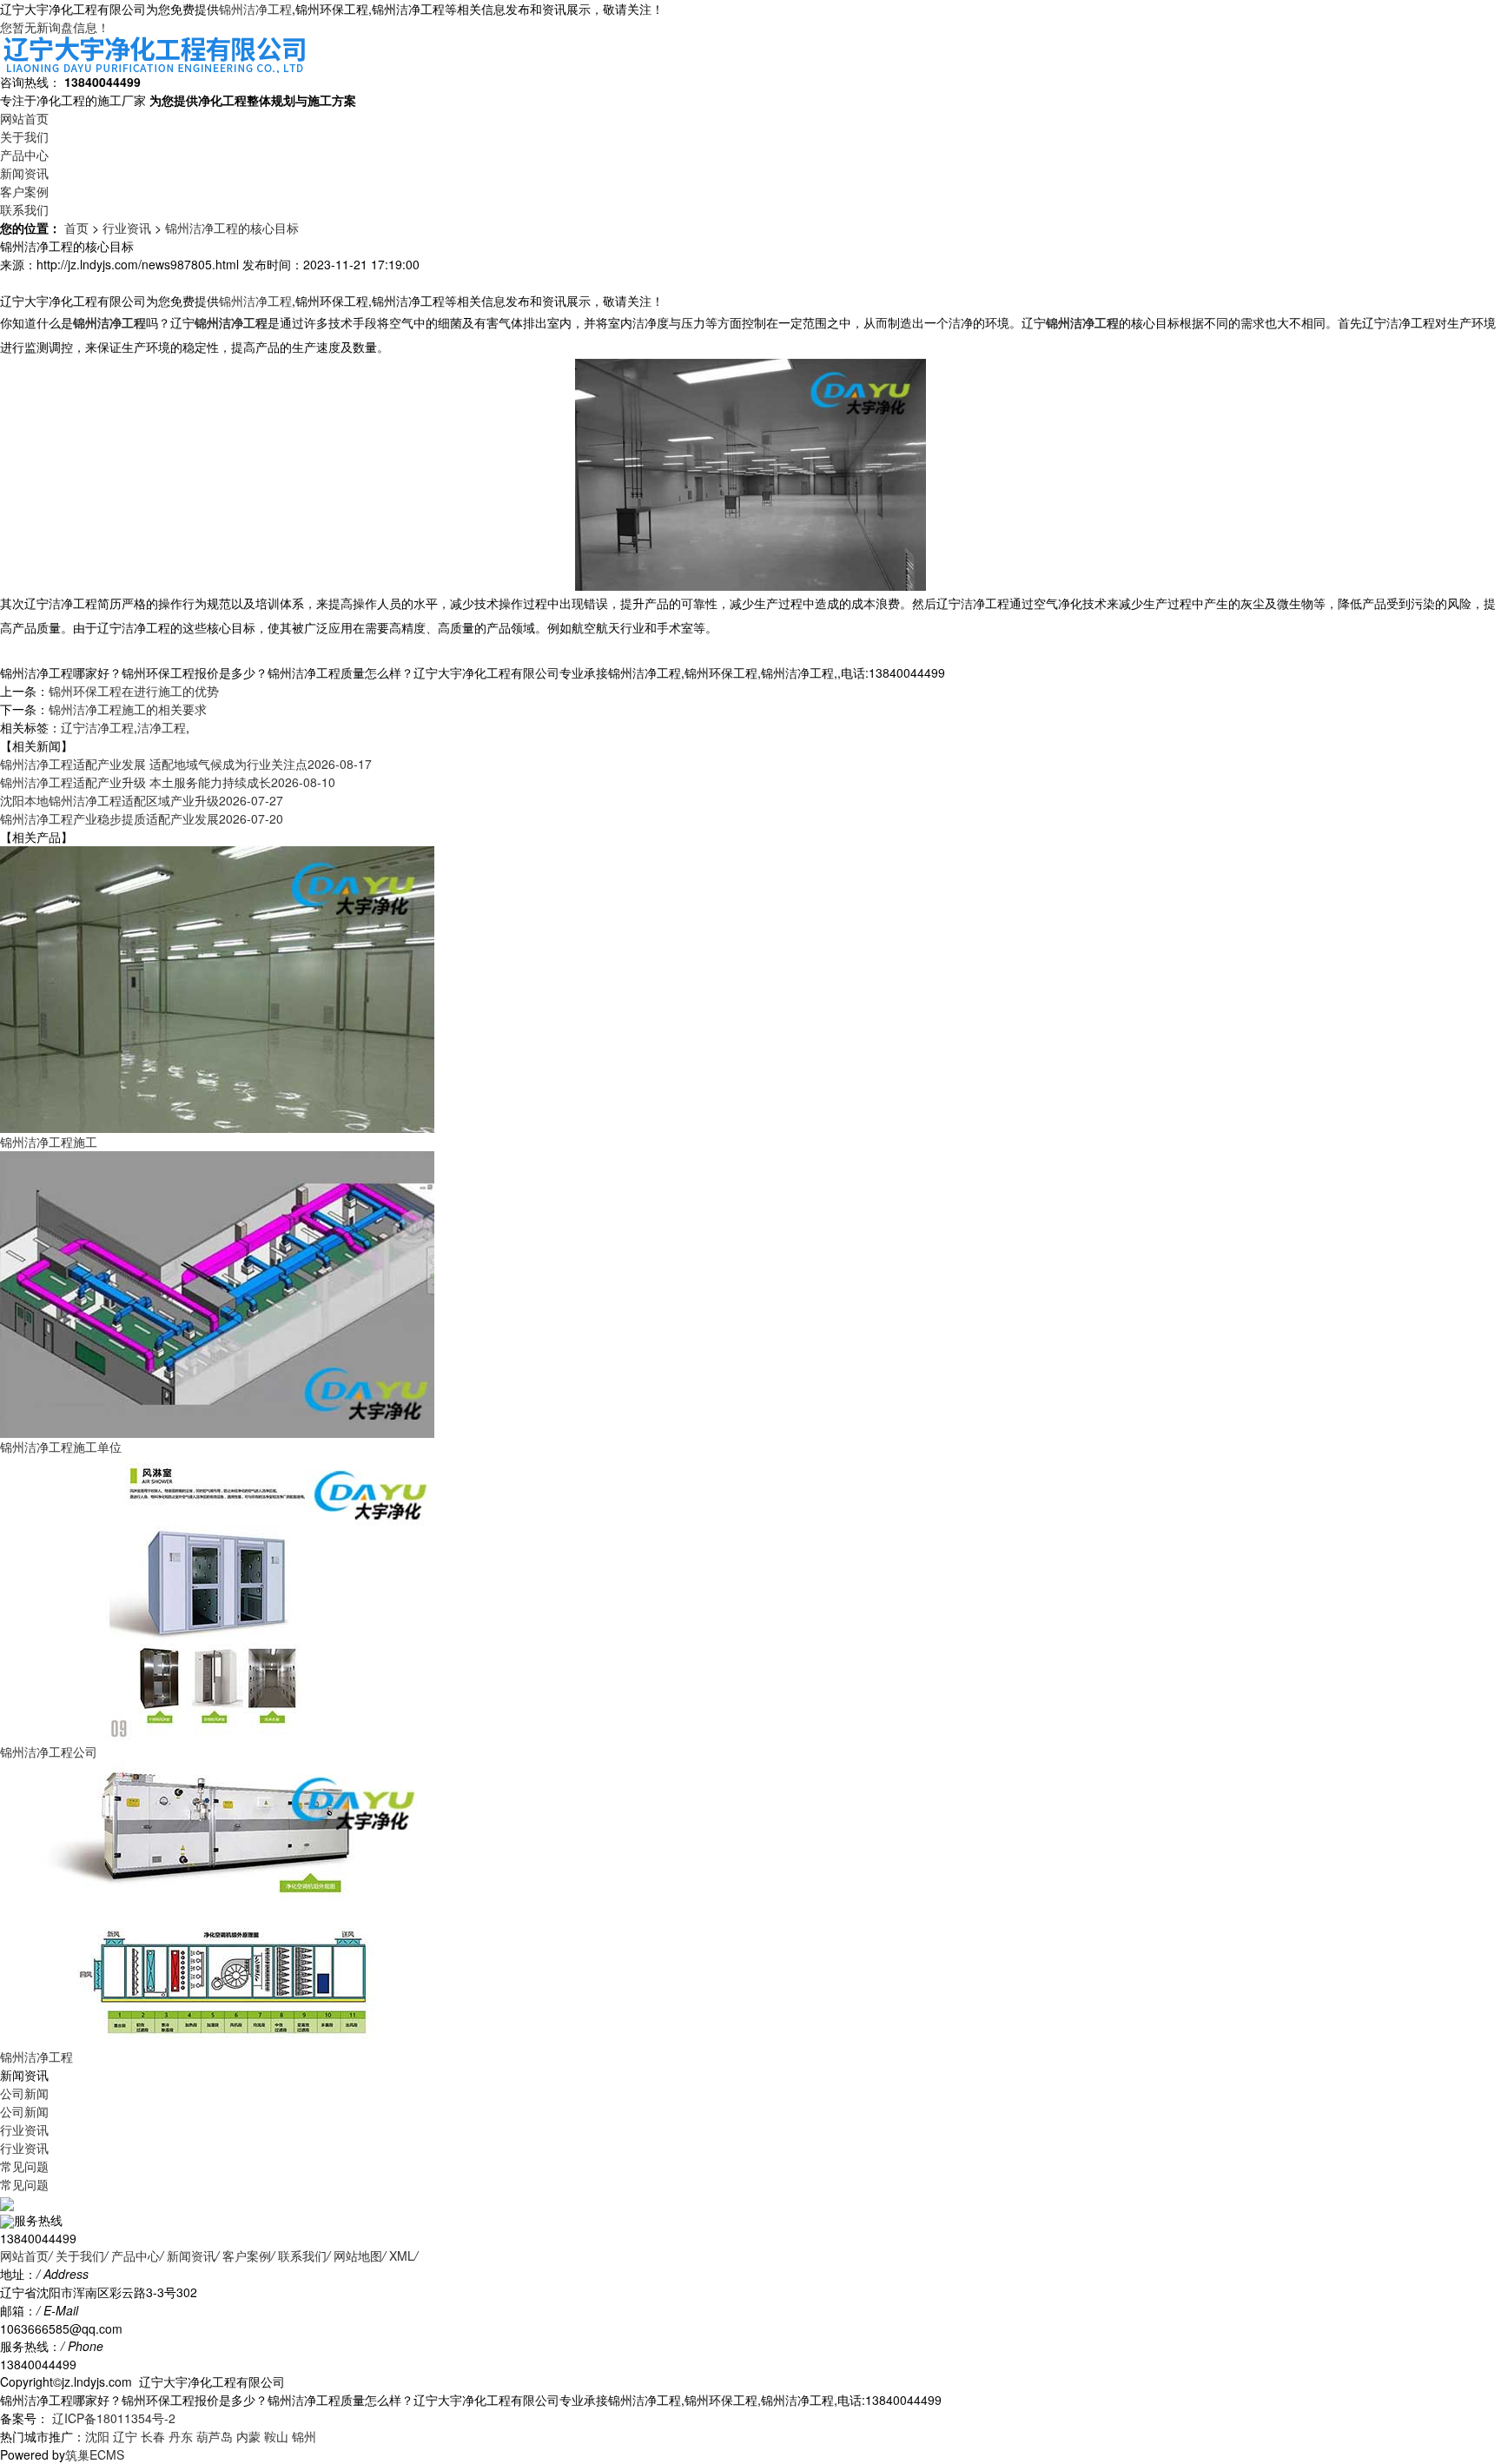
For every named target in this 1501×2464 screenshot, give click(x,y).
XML (402, 2255)
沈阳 (97, 2436)
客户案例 (24, 191)
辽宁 (125, 2436)
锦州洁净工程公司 (49, 1752)
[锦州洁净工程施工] (217, 987)
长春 (153, 2436)
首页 (76, 228)
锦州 (304, 2436)
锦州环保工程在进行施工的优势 (134, 691)
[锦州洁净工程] (217, 1902)
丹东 (181, 2436)
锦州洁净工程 (255, 9)
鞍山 (276, 2436)
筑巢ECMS (95, 2454)
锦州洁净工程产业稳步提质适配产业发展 (142, 818)
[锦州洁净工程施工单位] (217, 1292)
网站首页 (24, 118)
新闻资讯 (24, 173)
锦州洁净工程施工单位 (61, 1447)
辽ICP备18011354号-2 (112, 2418)
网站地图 (358, 2255)
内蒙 (248, 2436)
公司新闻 (24, 2093)
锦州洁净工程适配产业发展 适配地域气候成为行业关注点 (186, 764)
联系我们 (24, 209)
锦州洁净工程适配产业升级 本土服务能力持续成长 (168, 782)
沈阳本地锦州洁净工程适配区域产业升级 (142, 800)
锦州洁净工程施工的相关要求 (128, 709)
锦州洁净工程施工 (49, 1142)
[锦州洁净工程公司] (217, 1597)
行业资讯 (127, 228)
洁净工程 (162, 727)
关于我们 (24, 136)
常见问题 (24, 2166)
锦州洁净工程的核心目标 (232, 228)
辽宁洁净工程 (97, 727)
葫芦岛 (215, 2436)
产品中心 (24, 155)
